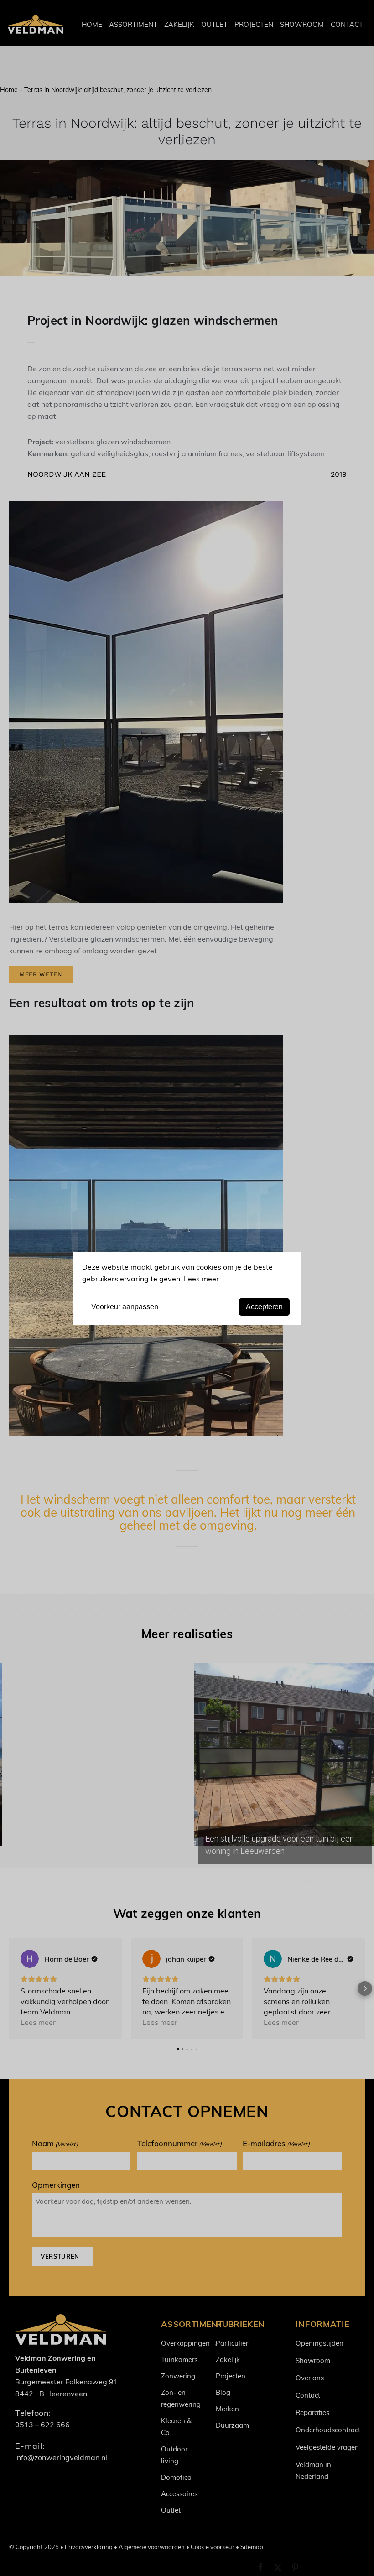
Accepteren (264, 1307)
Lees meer (201, 1278)
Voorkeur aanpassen (125, 1307)
